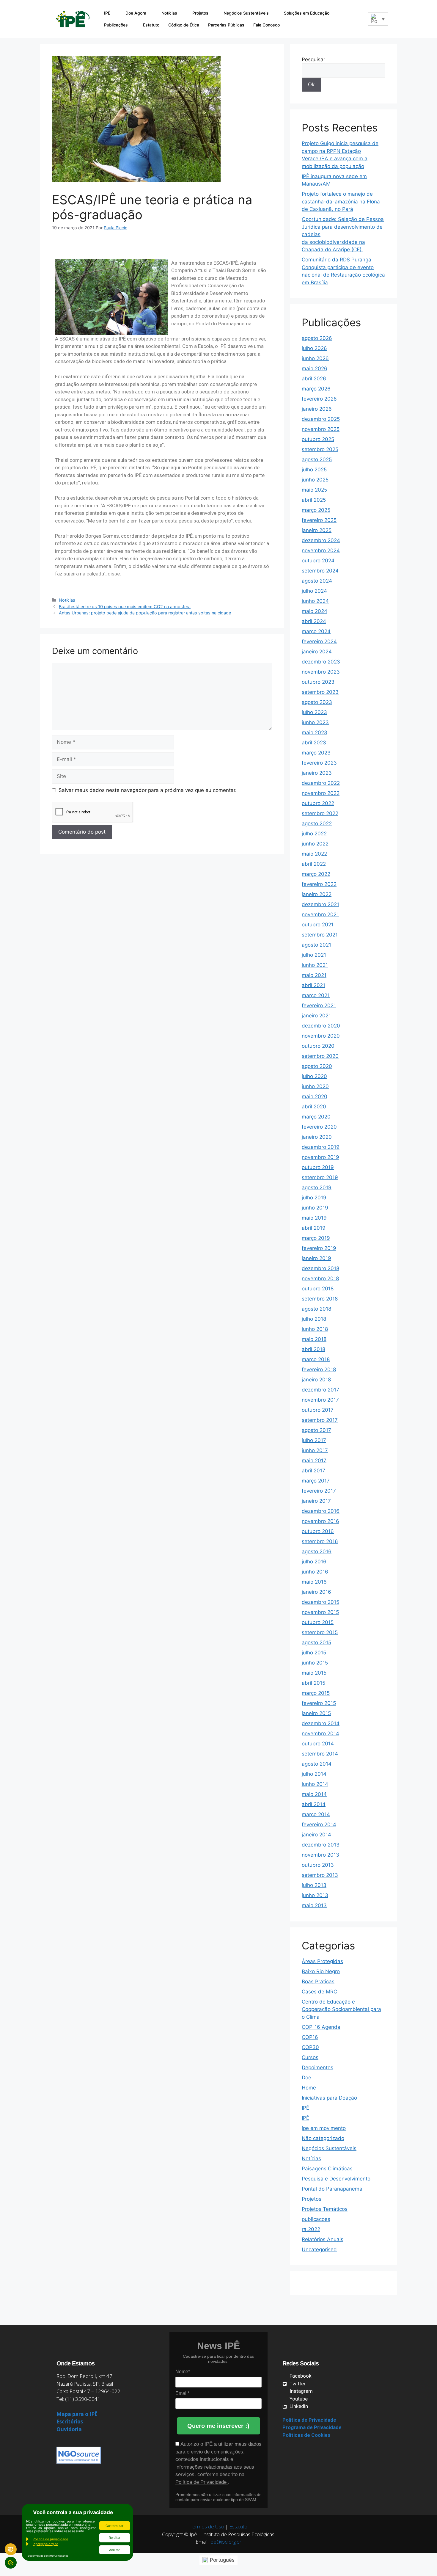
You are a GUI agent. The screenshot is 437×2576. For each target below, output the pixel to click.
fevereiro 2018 (319, 1369)
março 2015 (316, 1693)
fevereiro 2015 (319, 1703)
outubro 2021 (318, 925)
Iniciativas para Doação (329, 2098)
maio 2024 (315, 611)
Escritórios (70, 2422)
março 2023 (316, 753)
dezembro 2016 (321, 1511)
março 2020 (316, 1117)
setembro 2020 (320, 1056)
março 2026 (316, 389)
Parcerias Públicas (226, 25)
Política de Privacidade (202, 2482)
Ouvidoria (69, 2429)
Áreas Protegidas (322, 1961)
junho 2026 (315, 358)
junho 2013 (315, 1895)
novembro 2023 (321, 672)
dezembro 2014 (321, 1723)
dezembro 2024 (321, 540)
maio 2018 (314, 1339)
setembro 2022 (320, 813)
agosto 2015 (316, 1642)
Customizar (114, 2526)
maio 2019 (314, 1218)
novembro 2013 (320, 1855)
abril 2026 (314, 379)
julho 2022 (314, 834)
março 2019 (316, 1238)
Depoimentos (317, 2067)
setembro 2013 (320, 1875)
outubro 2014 (318, 1744)
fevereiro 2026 (319, 399)
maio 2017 (314, 1460)
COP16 (310, 2037)
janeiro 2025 (317, 530)
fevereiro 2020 (319, 1127)
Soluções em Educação (307, 13)
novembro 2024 (321, 550)
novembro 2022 (321, 793)
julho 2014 (314, 1774)
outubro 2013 (318, 1865)
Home (309, 2088)
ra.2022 (311, 2229)
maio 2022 (314, 854)
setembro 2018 (320, 1299)
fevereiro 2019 (319, 1248)
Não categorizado (323, 2138)
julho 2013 (314, 1885)
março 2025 (316, 510)
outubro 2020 (318, 1046)
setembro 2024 (320, 571)
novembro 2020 (321, 1036)
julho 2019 (314, 1198)
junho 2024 (315, 601)
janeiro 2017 (316, 1501)
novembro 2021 (320, 914)
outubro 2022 (318, 803)
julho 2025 (314, 470)
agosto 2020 (317, 1066)
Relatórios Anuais (323, 2239)
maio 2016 (314, 1582)
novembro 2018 (320, 1278)
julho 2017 (314, 1440)
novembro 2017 (320, 1400)
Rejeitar (115, 2538)
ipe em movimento (324, 2128)
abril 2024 (314, 621)
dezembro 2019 (321, 1147)
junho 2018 (315, 1329)
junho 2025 (315, 480)
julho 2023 (314, 712)
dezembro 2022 (321, 783)
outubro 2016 (318, 1531)
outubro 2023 (318, 682)
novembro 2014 (320, 1733)
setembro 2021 (320, 935)
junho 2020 (315, 1086)
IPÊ (107, 13)
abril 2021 (313, 985)
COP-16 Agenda (321, 2027)
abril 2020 (314, 1107)
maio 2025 (314, 490)
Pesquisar (313, 59)
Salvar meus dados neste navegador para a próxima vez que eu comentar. (148, 790)
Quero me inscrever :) (218, 2426)
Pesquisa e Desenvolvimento (336, 2179)
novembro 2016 (320, 1521)
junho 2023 (315, 722)
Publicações (116, 25)
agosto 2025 (317, 459)
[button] (359, 19)
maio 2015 (314, 1673)
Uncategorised (319, 2249)
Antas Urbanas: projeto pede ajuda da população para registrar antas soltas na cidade (145, 613)
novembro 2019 (320, 1157)
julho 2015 (314, 1653)
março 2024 (316, 631)
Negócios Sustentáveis (246, 13)
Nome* (183, 2372)
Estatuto (151, 25)
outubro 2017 (318, 1410)
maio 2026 (315, 368)
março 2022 (316, 874)
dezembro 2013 (321, 1845)
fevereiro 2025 (319, 520)
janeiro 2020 (317, 1137)
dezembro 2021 (320, 904)
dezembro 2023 (321, 662)
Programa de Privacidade (312, 2427)
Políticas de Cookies (306, 2435)
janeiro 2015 (316, 1713)
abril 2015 (313, 1683)
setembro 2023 (320, 692)
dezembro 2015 (320, 1602)
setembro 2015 (320, 1632)
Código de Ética (184, 25)
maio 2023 (315, 732)
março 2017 (316, 1481)
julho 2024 (314, 591)
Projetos (200, 13)
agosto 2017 (316, 1430)
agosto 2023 (317, 702)
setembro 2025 (320, 449)
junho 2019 (315, 1208)
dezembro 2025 (321, 419)
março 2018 (316, 1359)
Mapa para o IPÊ (77, 2414)
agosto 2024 (317, 581)
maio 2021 (314, 975)
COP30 (310, 2047)
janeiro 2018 (316, 1380)
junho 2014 (315, 1784)
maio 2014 (314, 1794)
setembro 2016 (320, 1541)
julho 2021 (314, 955)
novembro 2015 (320, 1612)
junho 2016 (315, 1572)
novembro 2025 (321, 429)
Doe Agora (136, 13)
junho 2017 (315, 1450)
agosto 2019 (317, 1187)
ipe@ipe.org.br (225, 2542)
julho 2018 (314, 1319)
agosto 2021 (316, 945)
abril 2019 (314, 1228)
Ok (311, 84)
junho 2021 (315, 965)
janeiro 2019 (316, 1258)
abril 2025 (314, 500)
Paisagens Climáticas (327, 2169)
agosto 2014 (317, 1764)
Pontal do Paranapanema (332, 2189)
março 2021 (316, 995)
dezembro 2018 (320, 1268)
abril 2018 (313, 1349)
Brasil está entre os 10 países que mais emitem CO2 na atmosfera (125, 607)
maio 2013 (314, 1905)
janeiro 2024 (317, 652)
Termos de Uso (207, 2526)
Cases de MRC (319, 1992)
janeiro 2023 (317, 773)
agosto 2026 (317, 338)
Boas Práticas (318, 1982)
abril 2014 (314, 1804)
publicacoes (316, 2219)
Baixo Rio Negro (321, 1971)
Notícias (169, 13)
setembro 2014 (320, 1754)
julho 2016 (314, 1562)
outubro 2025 (318, 439)
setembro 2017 (320, 1420)
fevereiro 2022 (319, 884)
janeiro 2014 (316, 1835)
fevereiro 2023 (319, 763)
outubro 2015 (318, 1622)
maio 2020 (315, 1096)
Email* (182, 2393)
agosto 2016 (317, 1551)
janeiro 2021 (316, 1016)
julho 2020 (314, 1076)
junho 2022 (315, 844)
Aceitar (114, 2550)
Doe (306, 2078)
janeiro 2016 (316, 1592)
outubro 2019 (318, 1167)
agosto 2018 (316, 1309)
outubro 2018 (318, 1289)
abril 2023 (314, 743)
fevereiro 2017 (319, 1491)
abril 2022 (314, 864)
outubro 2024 (318, 561)
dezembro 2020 (321, 1026)
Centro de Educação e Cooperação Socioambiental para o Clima (341, 2009)
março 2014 (316, 1814)
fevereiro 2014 (319, 1824)
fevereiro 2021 (319, 1005)
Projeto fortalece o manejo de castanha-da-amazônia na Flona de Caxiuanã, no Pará (341, 201)
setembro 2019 (320, 1177)
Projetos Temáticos (325, 2209)
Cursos (310, 2057)
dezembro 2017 (320, 1390)
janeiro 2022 (317, 894)
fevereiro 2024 (319, 641)
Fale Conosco (267, 25)
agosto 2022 (317, 823)
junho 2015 (315, 1663)
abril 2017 (313, 1471)
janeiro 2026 (317, 409)
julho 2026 (314, 348)
